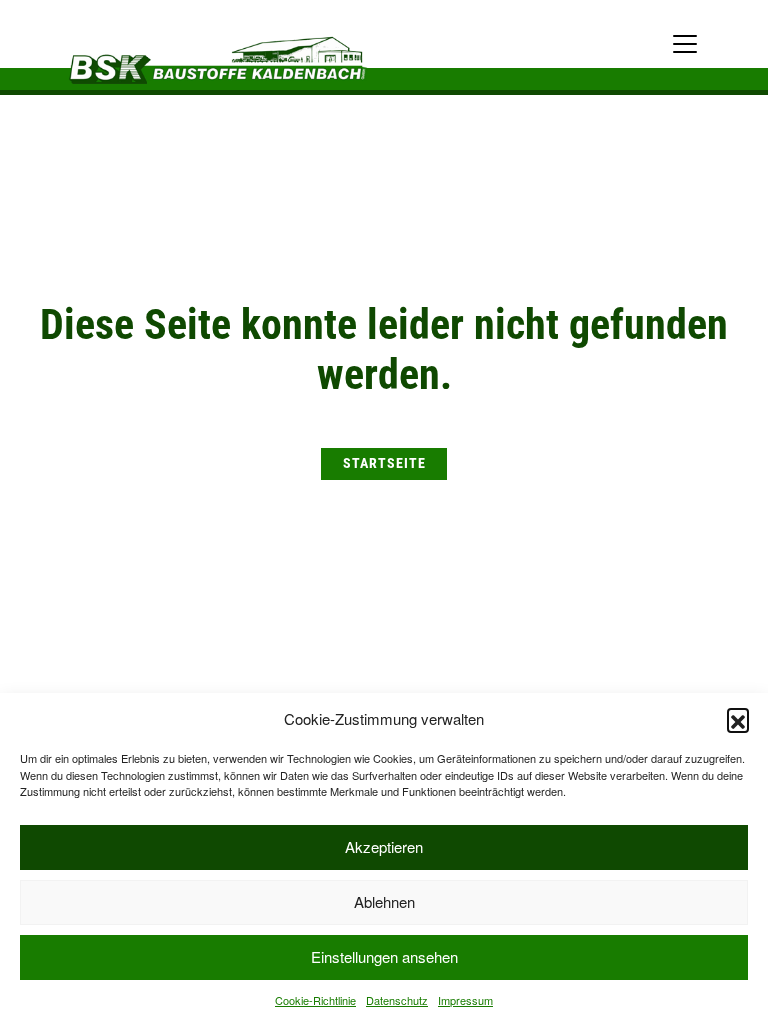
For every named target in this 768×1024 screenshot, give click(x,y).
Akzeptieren (384, 846)
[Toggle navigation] (685, 44)
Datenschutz (397, 1000)
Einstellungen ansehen (384, 956)
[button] (738, 719)
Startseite (384, 463)
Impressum (465, 1000)
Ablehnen (384, 901)
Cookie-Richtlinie (315, 1000)
